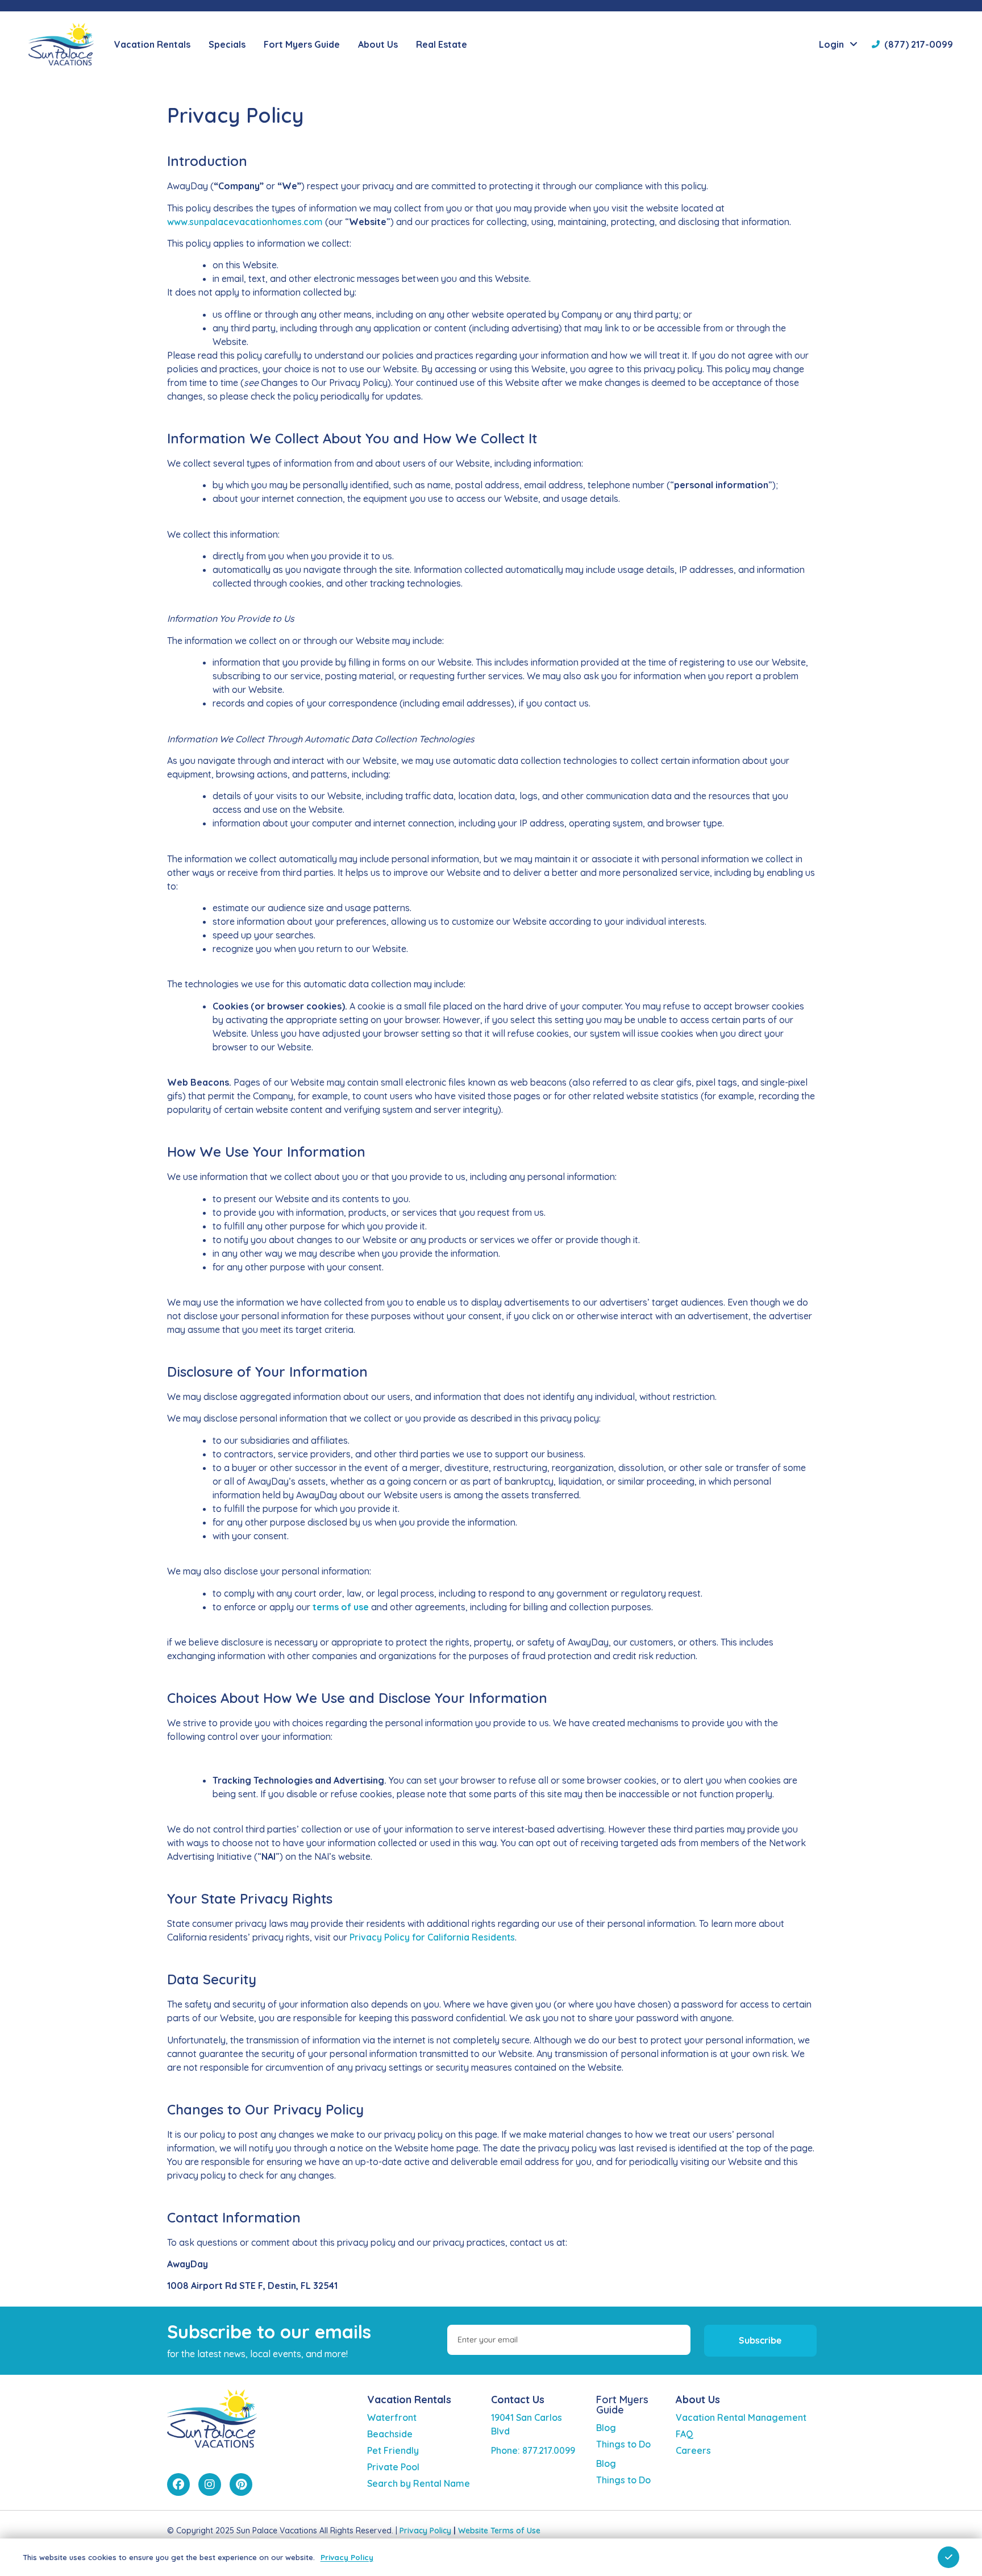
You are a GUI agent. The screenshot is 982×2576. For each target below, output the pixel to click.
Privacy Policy (425, 2531)
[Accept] (948, 2557)
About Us (698, 2400)
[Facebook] (178, 2484)
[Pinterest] (241, 2484)
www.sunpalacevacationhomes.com (245, 222)
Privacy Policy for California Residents (432, 1937)
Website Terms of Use (499, 2531)
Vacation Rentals (409, 2400)
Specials (227, 44)
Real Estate (442, 44)
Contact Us (518, 2400)
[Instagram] (210, 2484)
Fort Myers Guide (622, 2405)
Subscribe (760, 2340)
